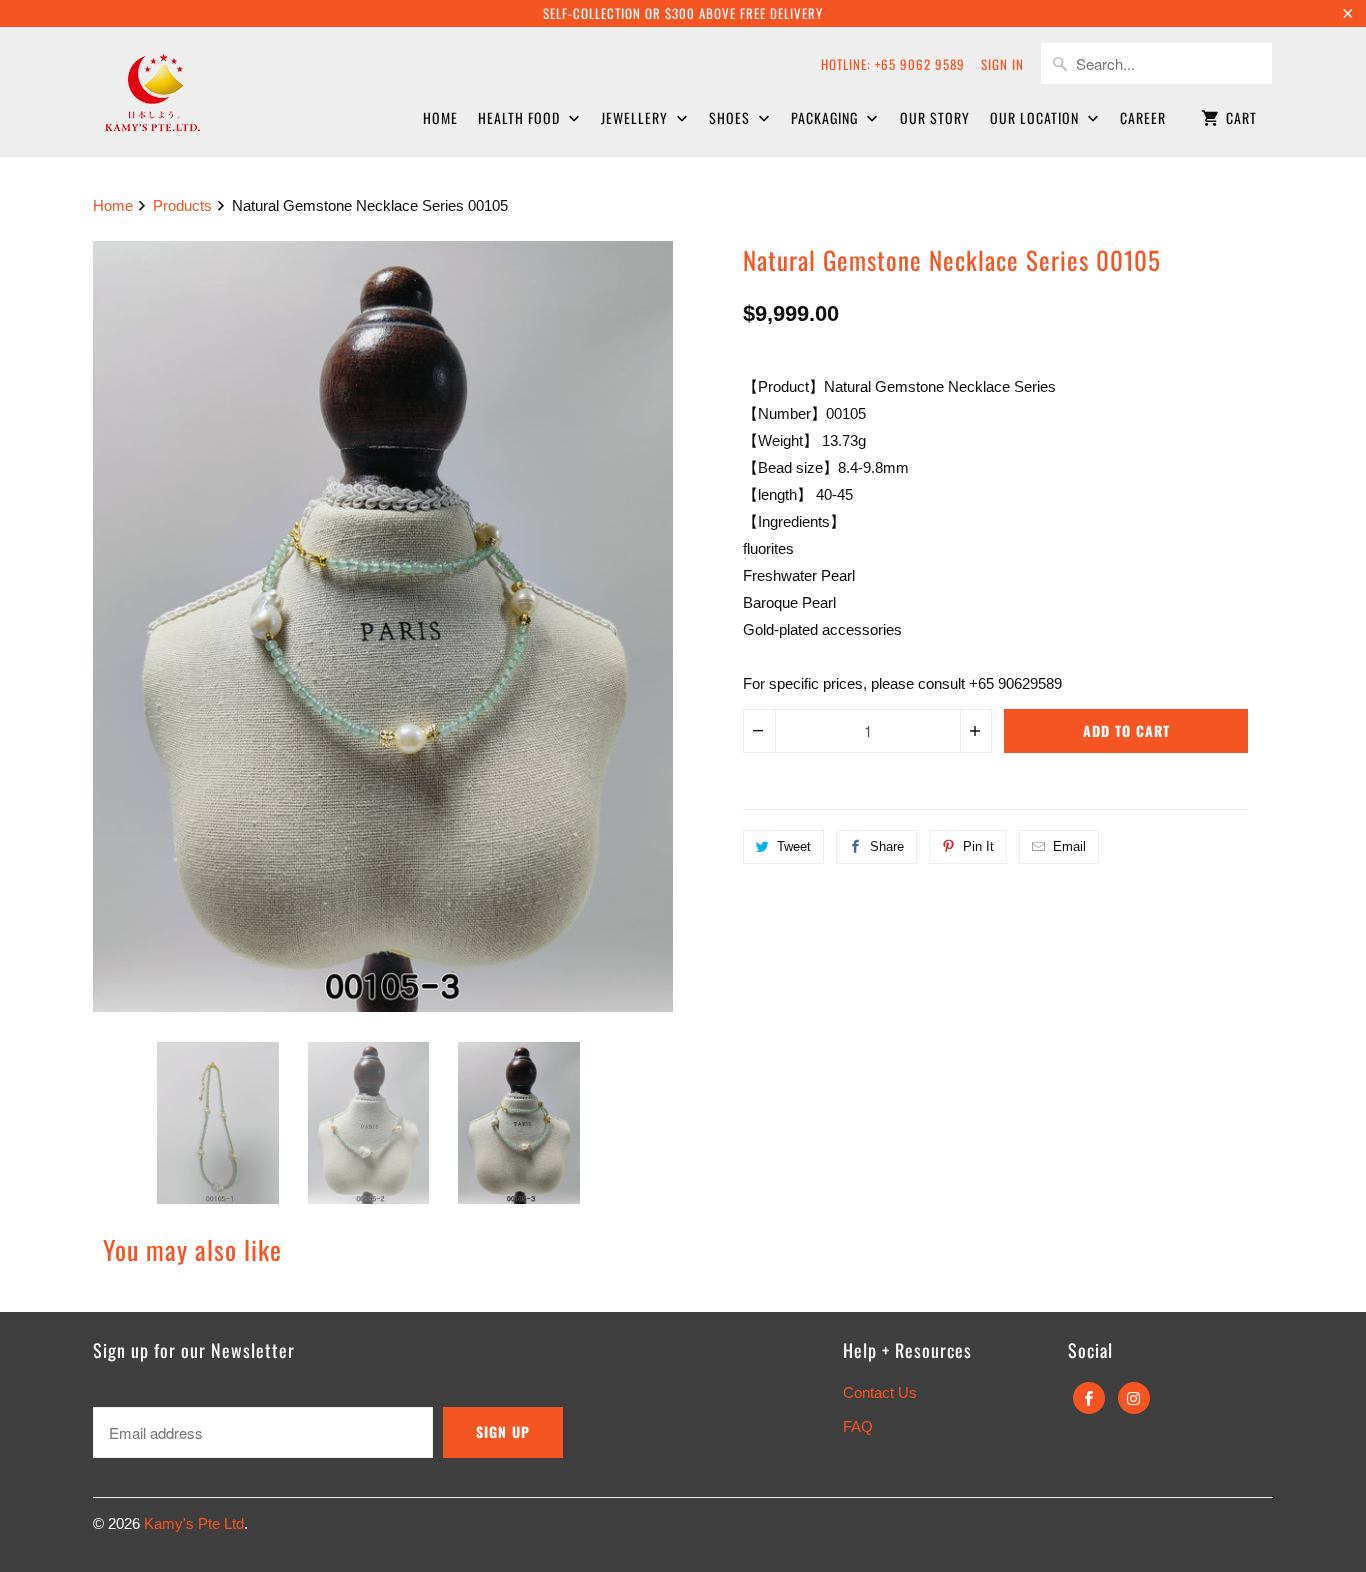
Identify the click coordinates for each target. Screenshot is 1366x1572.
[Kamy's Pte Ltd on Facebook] (1089, 1398)
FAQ (858, 1426)
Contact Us (880, 1392)
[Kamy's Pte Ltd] (203, 89)
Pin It (978, 846)
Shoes (731, 117)
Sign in (1002, 64)
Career (1143, 117)
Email (1069, 846)
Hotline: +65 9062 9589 (893, 64)
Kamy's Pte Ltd (194, 1523)
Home (440, 117)
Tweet (794, 846)
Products (182, 205)
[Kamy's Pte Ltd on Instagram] (1134, 1398)
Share (887, 846)
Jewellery (636, 117)
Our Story (935, 117)
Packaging (826, 117)
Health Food (521, 117)
